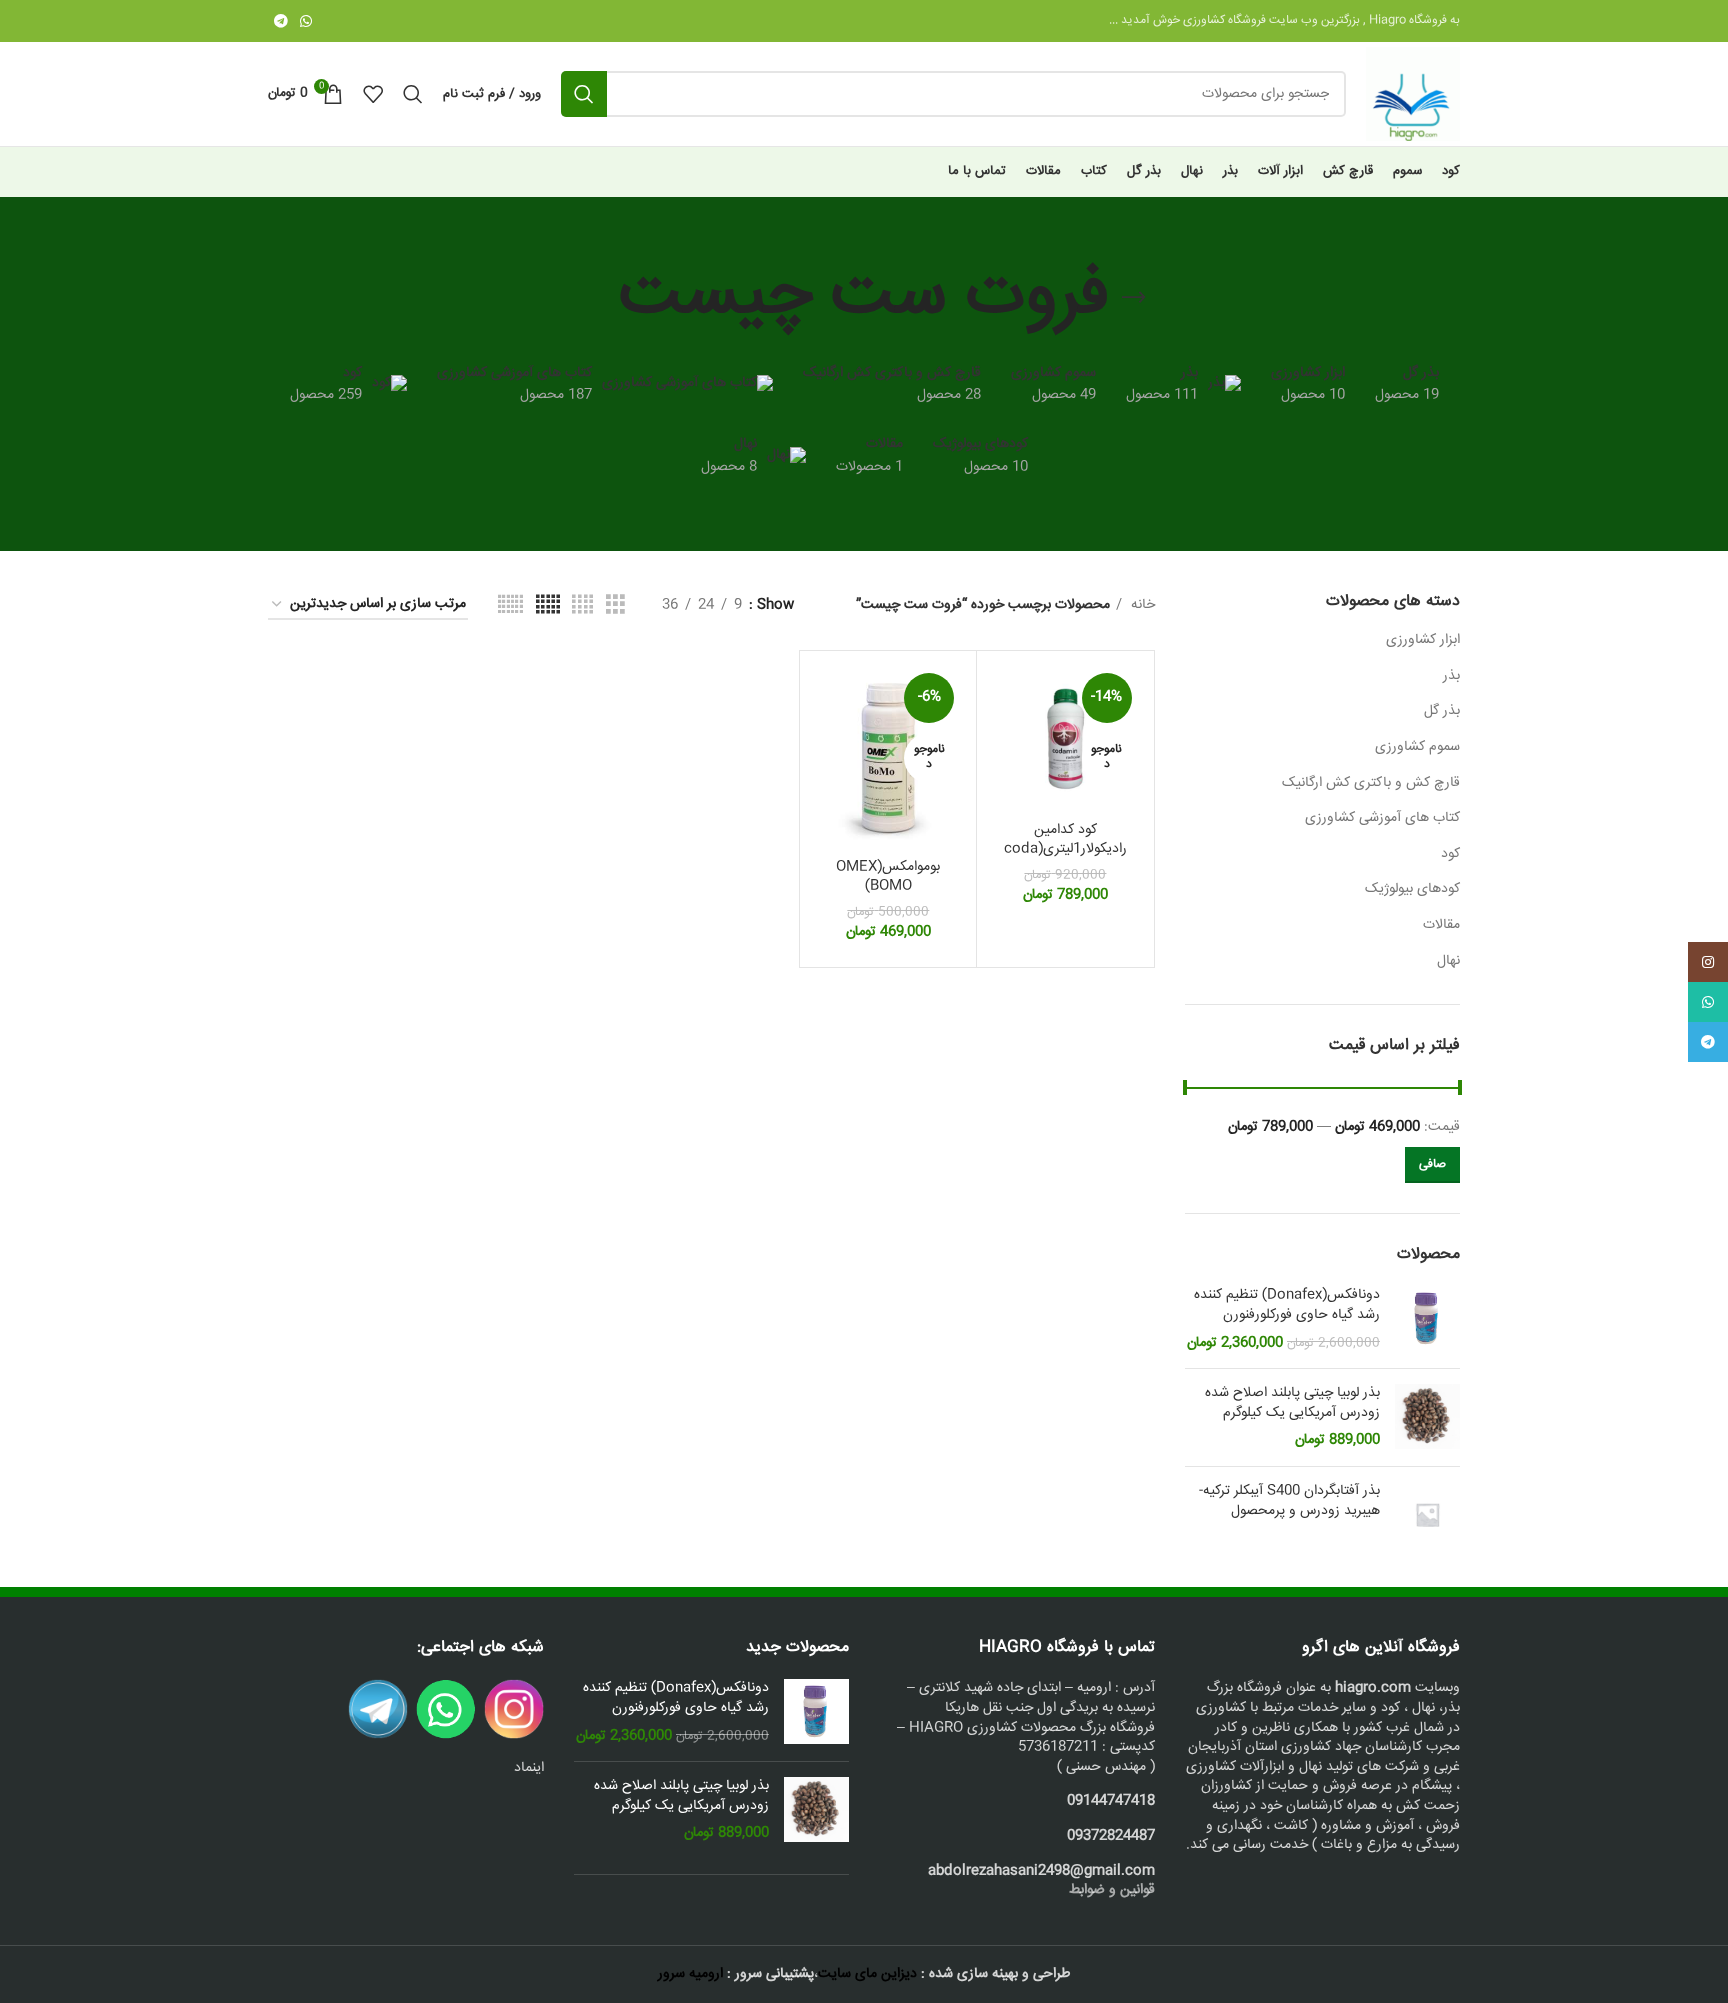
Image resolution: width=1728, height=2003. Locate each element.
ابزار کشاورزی (1423, 640)
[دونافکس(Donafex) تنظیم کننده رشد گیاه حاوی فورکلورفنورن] (1427, 1319)
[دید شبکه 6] (510, 605)
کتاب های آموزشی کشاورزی (1382, 818)
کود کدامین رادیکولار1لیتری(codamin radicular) (1065, 849)
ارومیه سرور (690, 1974)
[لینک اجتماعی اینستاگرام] (1708, 962)
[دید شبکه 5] (548, 605)
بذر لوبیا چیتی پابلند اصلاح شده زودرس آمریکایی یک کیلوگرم (1292, 1403)
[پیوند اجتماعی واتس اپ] (306, 21)
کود (1450, 854)
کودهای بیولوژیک (1412, 889)
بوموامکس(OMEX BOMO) (888, 877)
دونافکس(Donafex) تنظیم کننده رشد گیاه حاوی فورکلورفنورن (1287, 1305)
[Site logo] (1413, 95)
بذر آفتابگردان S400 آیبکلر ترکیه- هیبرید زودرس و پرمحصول (1289, 1501)
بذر (1451, 676)
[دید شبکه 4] (582, 605)
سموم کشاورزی (1417, 747)
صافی (1432, 1164)
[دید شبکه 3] (615, 605)
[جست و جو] (584, 94)
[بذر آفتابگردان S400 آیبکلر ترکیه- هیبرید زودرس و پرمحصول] (1427, 1514)
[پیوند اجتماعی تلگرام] (281, 21)
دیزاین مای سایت (867, 1974)
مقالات (1441, 925)
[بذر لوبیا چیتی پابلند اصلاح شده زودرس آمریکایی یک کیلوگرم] (1427, 1417)
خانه (1141, 605)
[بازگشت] (1134, 298)
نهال (1448, 961)
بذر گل (1442, 711)
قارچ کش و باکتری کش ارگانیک (1371, 783)
